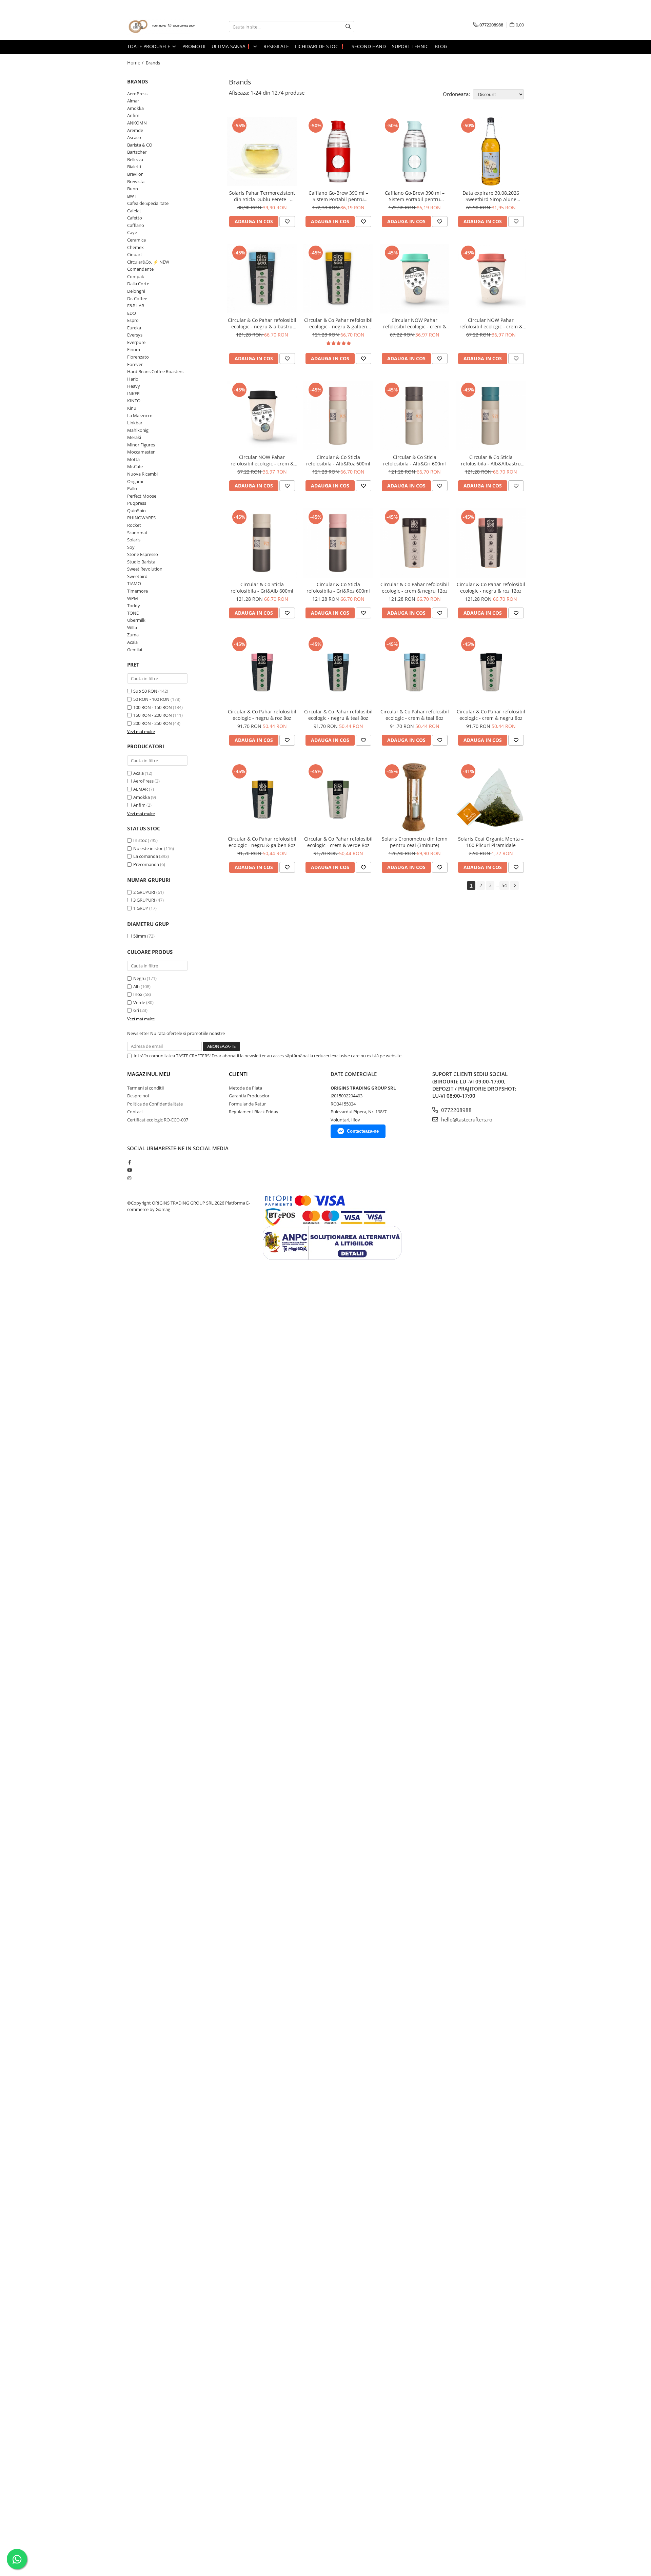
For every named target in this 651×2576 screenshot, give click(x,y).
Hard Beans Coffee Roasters (155, 371)
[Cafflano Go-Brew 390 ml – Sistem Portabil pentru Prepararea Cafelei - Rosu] (338, 151)
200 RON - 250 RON (153, 723)
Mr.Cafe (135, 466)
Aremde (135, 130)
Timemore (137, 591)
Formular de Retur (247, 1104)
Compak (136, 276)
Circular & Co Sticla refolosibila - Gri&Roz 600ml (338, 588)
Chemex (135, 247)
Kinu (132, 408)
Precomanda (146, 864)
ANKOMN (137, 123)
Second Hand (369, 46)
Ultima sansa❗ (232, 46)
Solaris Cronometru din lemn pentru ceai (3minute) (415, 842)
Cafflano (136, 225)
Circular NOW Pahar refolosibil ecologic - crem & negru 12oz (262, 460)
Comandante (140, 269)
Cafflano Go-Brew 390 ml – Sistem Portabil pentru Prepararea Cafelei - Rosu (338, 196)
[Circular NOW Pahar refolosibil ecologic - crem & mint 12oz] (415, 279)
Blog (441, 46)
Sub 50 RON (145, 691)
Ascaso (134, 137)
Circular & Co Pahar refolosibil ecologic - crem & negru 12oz (415, 588)
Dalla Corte (138, 284)
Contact (135, 1112)
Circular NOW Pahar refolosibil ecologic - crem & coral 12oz (491, 323)
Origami (135, 481)
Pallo (132, 488)
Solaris (134, 540)
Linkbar (135, 423)
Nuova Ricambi (142, 474)
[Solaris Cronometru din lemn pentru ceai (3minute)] (415, 797)
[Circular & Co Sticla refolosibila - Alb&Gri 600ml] (415, 416)
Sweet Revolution (145, 569)
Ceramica (136, 240)
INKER (133, 393)
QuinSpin (136, 511)
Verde (139, 1002)
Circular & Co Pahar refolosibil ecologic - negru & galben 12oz (338, 323)
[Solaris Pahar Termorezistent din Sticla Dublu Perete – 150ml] (262, 151)
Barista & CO (140, 145)
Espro (133, 320)
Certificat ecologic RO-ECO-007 (158, 1120)
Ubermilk (136, 620)
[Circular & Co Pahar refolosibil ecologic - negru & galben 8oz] (262, 797)
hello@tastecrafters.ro (466, 1119)
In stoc (140, 840)
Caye (132, 232)
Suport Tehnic (410, 46)
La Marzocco (140, 416)
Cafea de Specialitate (148, 203)
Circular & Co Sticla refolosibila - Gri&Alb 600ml (262, 588)
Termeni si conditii (145, 1088)
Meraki (134, 437)
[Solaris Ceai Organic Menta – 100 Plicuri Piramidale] (491, 797)
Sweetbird (137, 576)
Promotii (194, 46)
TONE (133, 613)
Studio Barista (141, 562)
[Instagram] (129, 1178)
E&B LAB (136, 306)
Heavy (134, 386)
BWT (132, 196)
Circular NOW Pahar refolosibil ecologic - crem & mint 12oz (415, 323)
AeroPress (137, 94)
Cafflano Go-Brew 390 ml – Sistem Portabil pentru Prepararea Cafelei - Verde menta (415, 196)
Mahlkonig (138, 430)
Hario (133, 379)
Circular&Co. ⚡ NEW (148, 262)
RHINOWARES (141, 518)
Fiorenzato (138, 357)
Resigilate (276, 46)
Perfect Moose (142, 496)
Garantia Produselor (249, 1096)
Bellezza (135, 159)
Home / (136, 63)
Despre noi (138, 1096)
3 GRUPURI (144, 900)
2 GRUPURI (144, 892)
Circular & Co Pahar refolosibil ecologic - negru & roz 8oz (262, 715)
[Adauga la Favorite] (287, 222)
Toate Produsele (149, 46)
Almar (133, 101)
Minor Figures (141, 445)
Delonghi (136, 291)
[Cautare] (348, 27)
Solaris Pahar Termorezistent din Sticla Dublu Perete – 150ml (262, 196)
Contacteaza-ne (363, 1131)
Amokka (135, 108)
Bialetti (134, 167)
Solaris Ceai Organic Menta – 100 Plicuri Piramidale (491, 842)
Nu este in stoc (148, 848)
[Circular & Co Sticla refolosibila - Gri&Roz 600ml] (338, 543)
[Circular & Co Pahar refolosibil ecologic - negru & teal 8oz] (338, 670)
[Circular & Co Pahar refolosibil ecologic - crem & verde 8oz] (338, 797)
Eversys (135, 335)
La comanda (146, 856)
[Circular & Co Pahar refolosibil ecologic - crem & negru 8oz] (491, 670)
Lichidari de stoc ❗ (320, 46)
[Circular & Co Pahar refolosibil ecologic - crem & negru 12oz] (415, 543)
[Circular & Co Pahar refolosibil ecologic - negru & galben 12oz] (338, 279)
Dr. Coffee (137, 299)
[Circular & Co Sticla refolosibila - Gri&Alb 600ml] (262, 543)
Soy (131, 547)
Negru (140, 978)
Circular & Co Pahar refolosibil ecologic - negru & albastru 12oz (262, 323)
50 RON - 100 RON (151, 699)
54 (504, 885)
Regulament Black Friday (254, 1112)
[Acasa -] (161, 27)
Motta (133, 459)
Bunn (133, 189)
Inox (138, 994)
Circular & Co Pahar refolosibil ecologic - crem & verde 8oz (338, 842)
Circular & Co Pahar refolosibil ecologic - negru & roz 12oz (491, 588)
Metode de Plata (245, 1088)
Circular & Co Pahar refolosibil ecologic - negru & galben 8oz (262, 842)
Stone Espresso (143, 554)
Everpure (136, 342)
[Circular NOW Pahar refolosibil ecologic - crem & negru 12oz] (262, 416)
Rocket (134, 525)
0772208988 (456, 1110)
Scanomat (137, 533)
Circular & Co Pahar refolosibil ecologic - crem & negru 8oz (491, 715)
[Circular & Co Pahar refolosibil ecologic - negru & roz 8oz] (262, 670)
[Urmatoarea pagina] (514, 886)
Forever (135, 364)
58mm (140, 936)
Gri (136, 1010)
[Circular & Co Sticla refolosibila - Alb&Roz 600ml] (338, 416)
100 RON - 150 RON (153, 707)
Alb (136, 986)
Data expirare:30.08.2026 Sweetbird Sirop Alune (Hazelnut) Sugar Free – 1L (491, 196)
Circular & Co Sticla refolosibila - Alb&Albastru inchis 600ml (491, 460)
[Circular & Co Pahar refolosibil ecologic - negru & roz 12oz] (491, 543)
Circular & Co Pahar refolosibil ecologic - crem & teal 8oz (415, 715)
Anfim (133, 115)
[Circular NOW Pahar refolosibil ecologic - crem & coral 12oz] (491, 279)
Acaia (132, 642)
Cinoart (135, 254)
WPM (133, 598)
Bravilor (135, 174)
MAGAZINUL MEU (149, 1074)
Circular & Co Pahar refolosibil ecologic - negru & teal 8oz (338, 715)
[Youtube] (129, 1170)
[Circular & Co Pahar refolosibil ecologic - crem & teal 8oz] (415, 670)
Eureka (134, 328)
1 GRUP (141, 908)
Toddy (134, 605)
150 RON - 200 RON (153, 715)
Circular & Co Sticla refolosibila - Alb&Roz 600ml (338, 460)
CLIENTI (238, 1074)
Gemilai (135, 650)
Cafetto (135, 218)
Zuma (133, 635)
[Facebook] (129, 1162)
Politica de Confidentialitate (155, 1104)
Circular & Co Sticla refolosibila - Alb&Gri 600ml (415, 460)
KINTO (134, 401)
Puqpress (137, 503)
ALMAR (141, 789)
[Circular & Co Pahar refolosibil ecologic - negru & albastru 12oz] (262, 279)
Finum (134, 349)
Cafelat (134, 211)
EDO (132, 313)
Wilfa (132, 628)
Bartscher (137, 152)
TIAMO (134, 583)
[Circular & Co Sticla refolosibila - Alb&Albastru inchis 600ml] (491, 416)
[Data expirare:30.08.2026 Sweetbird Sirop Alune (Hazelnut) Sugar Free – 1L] (491, 151)
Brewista (136, 181)
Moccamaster (141, 452)
